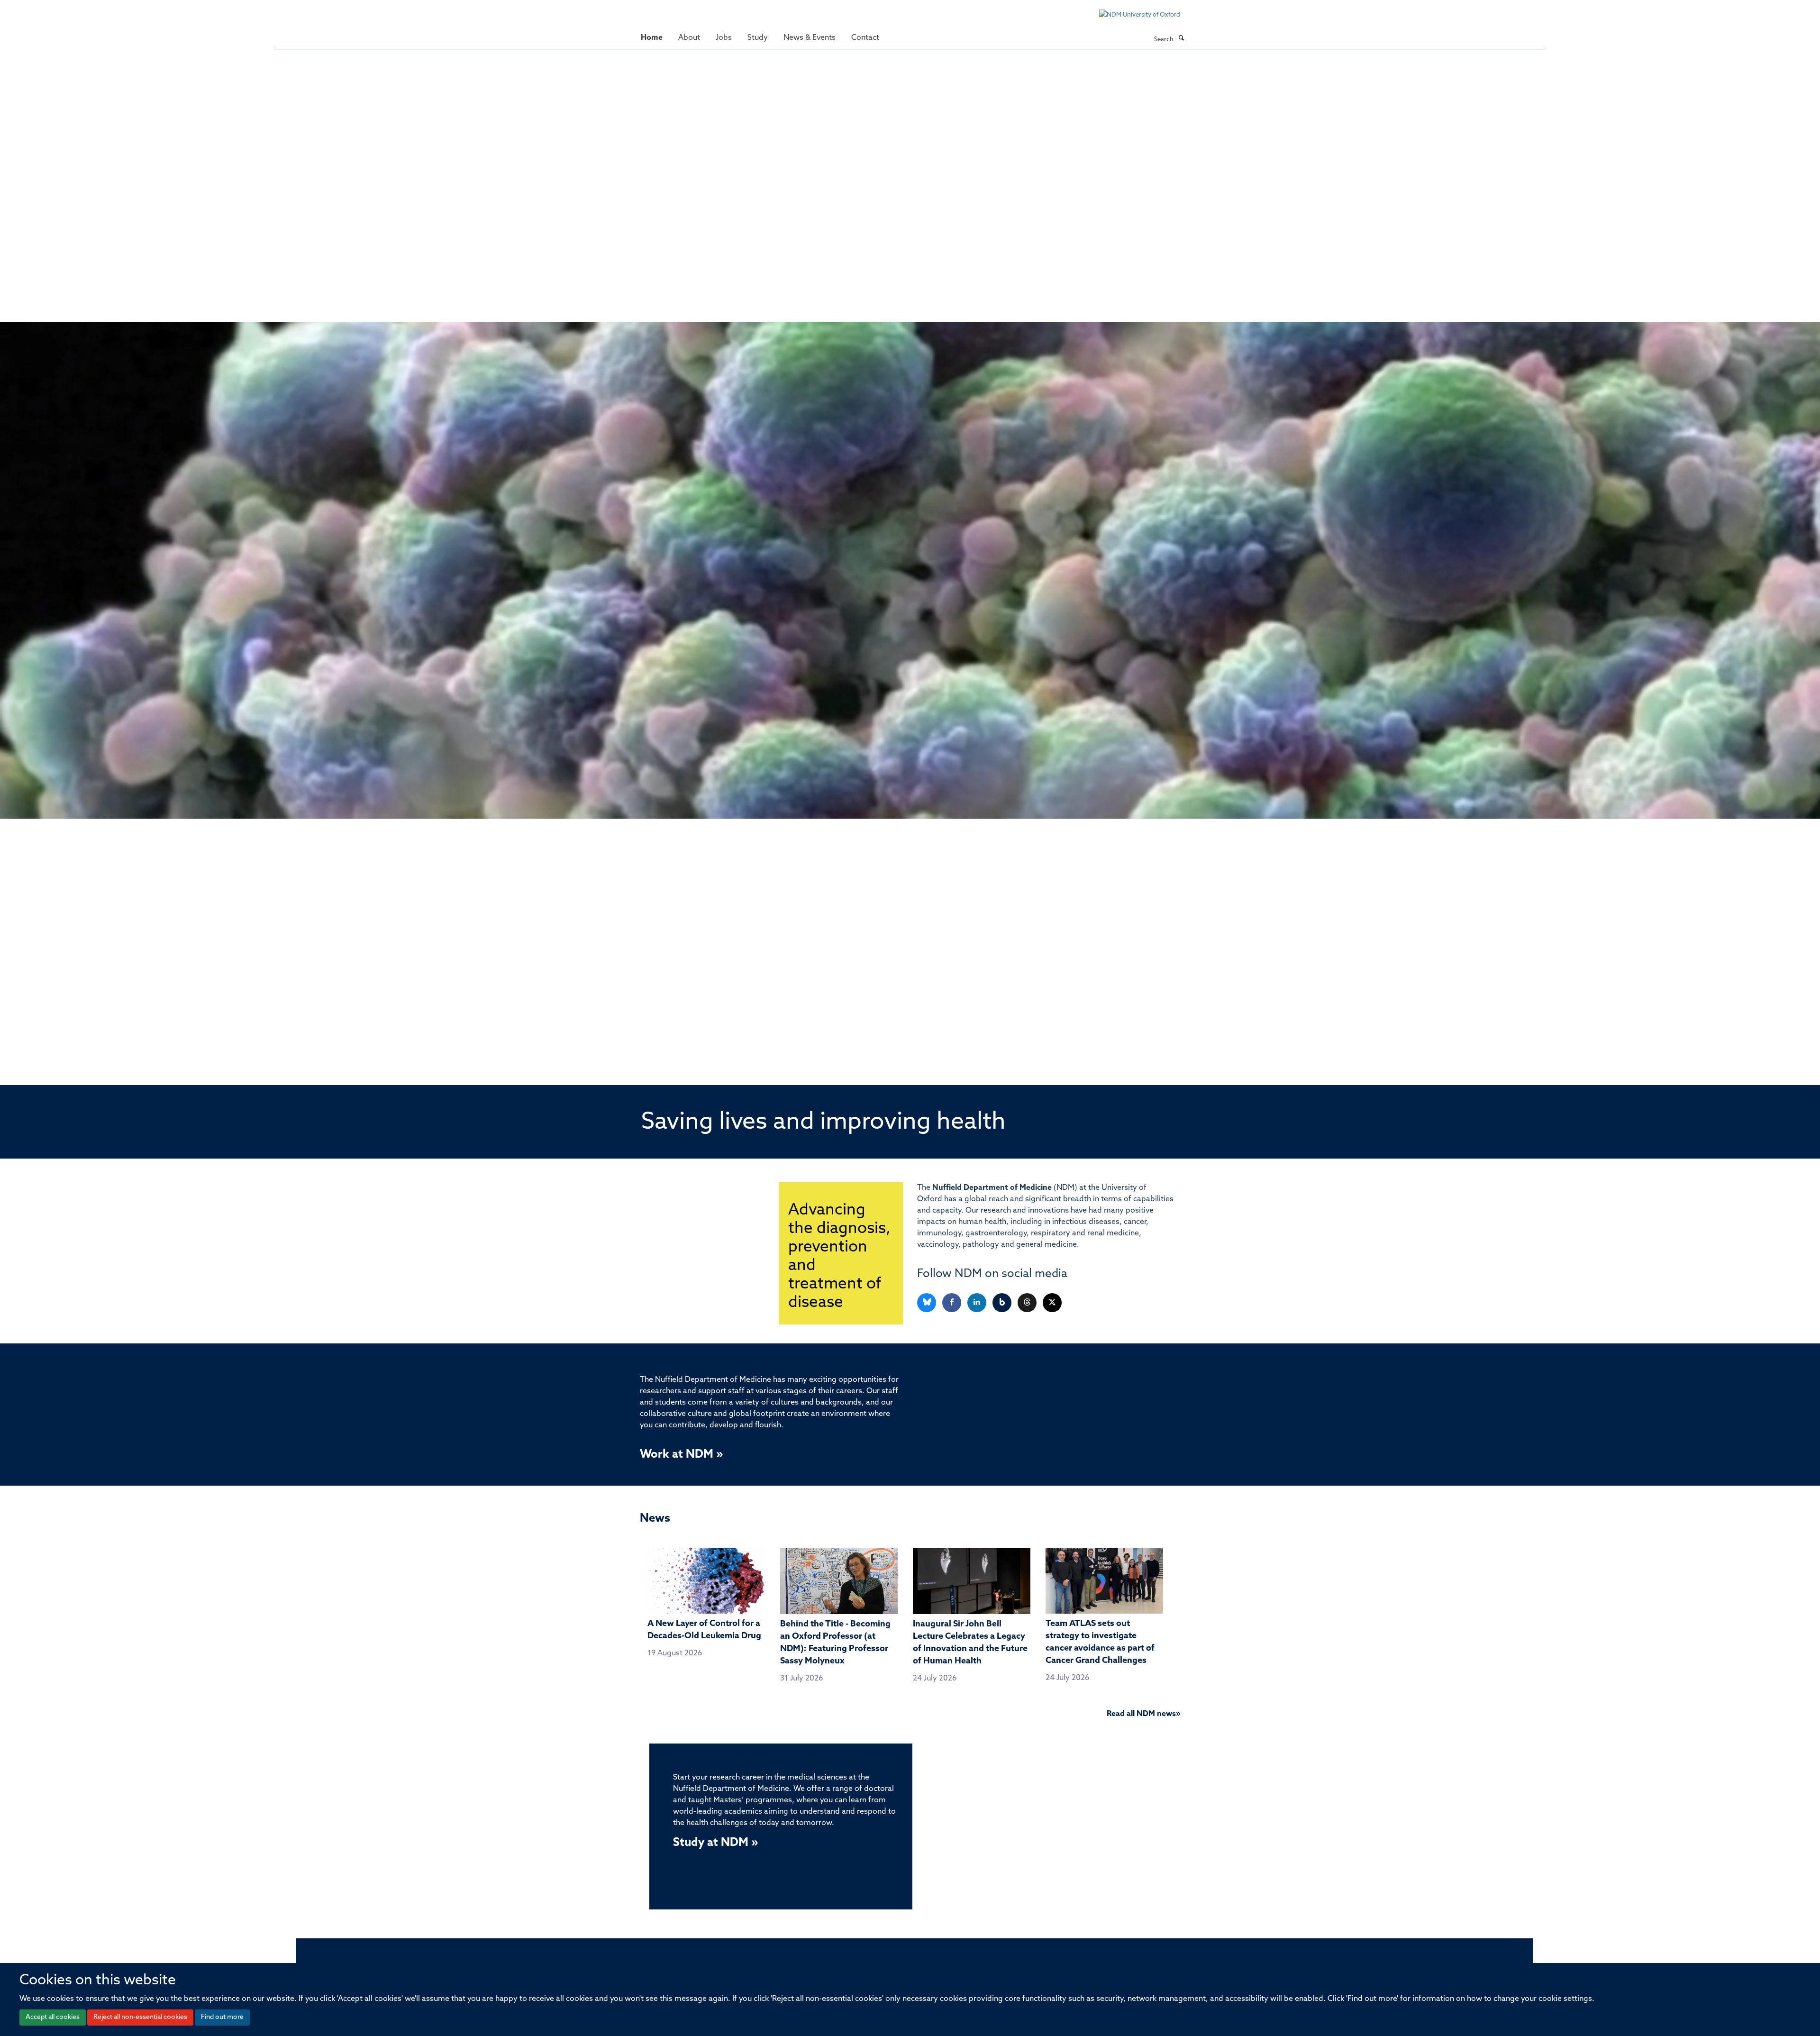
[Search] (1181, 39)
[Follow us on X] (1052, 1303)
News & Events (810, 38)
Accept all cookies (53, 2017)
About (689, 38)
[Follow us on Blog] (1003, 1303)
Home (652, 38)
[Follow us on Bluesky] (927, 1303)
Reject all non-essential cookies (140, 2017)
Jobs (724, 38)
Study (758, 38)
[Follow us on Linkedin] (978, 1303)
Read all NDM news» (1143, 1714)
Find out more (222, 2017)
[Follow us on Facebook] (952, 1303)
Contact (865, 38)
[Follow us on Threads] (1028, 1303)
